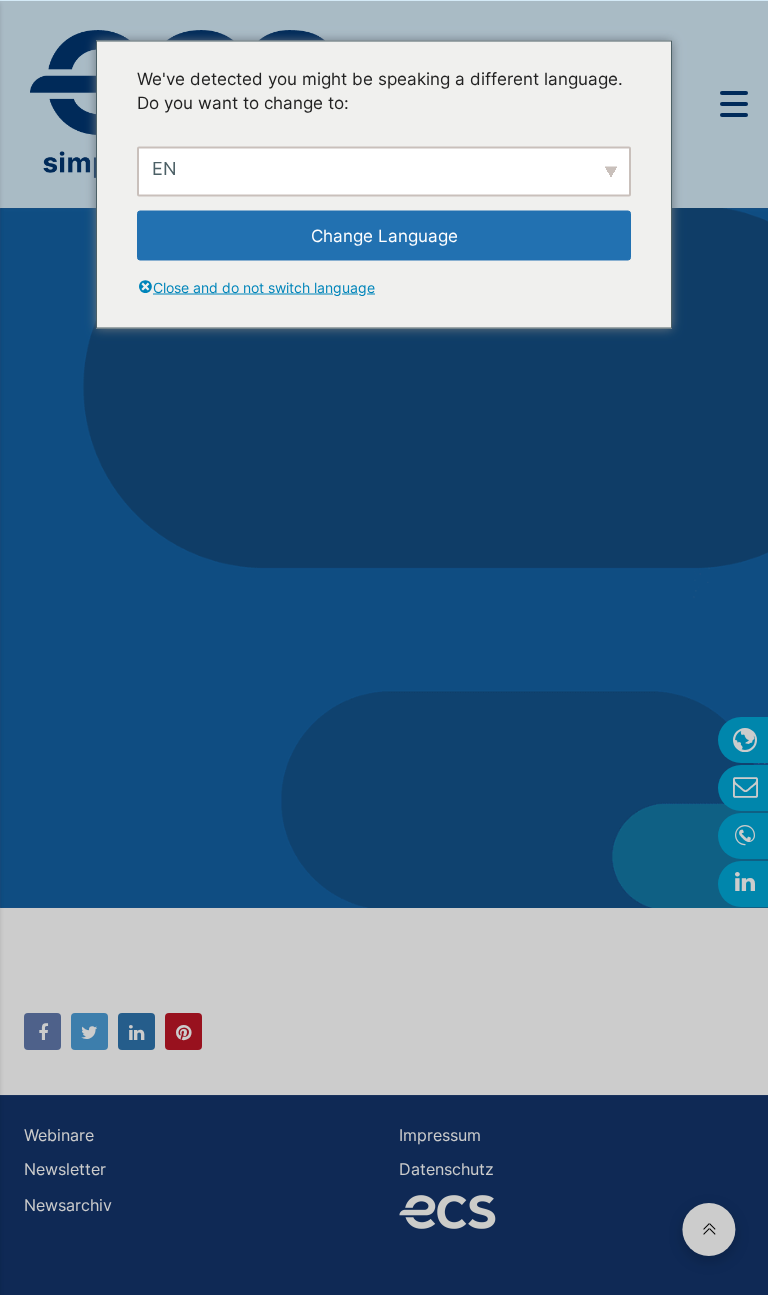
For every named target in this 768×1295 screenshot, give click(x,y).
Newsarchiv (68, 1205)
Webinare (59, 1135)
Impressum (440, 1135)
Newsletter (65, 1169)
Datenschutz (446, 1169)
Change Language (384, 235)
